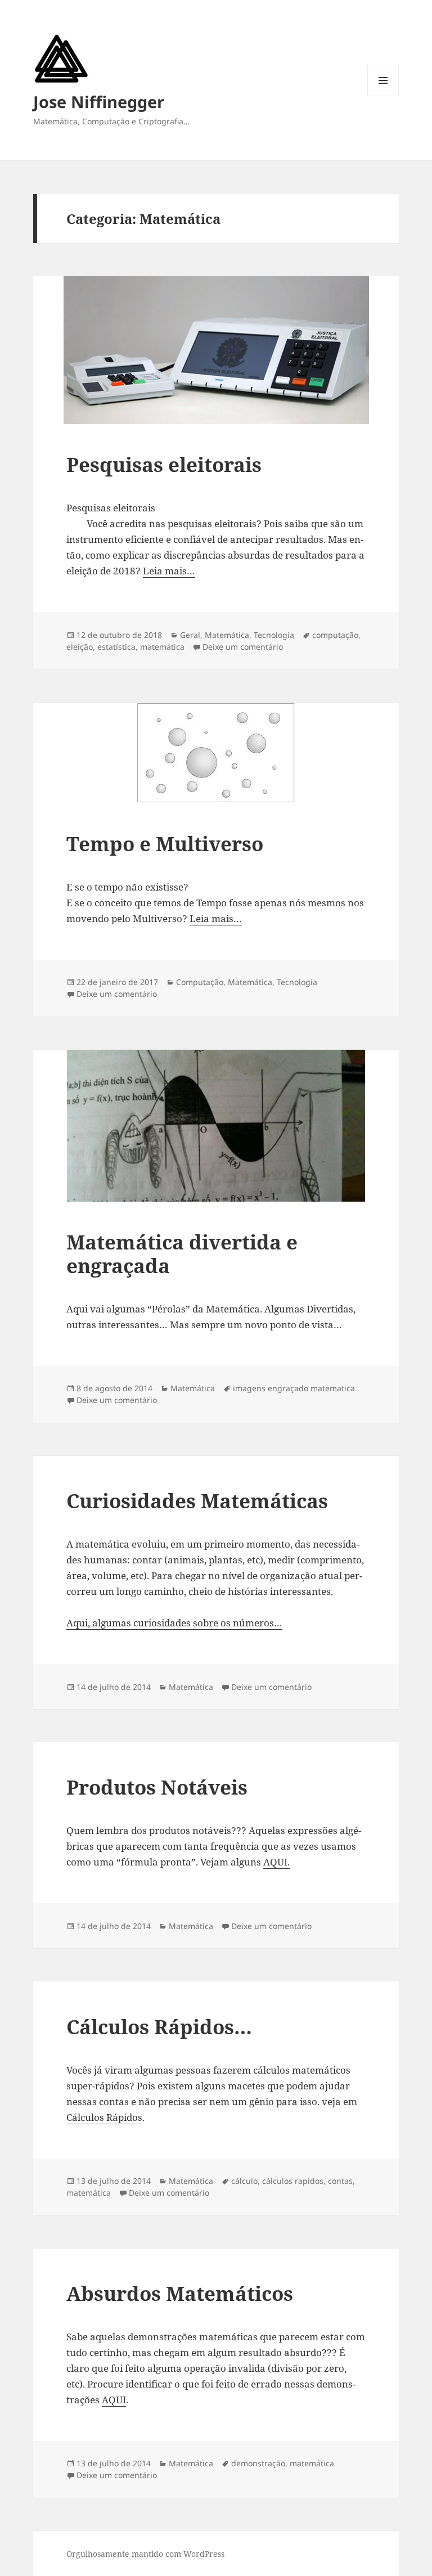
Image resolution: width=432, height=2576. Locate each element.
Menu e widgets (383, 96)
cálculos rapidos (293, 2181)
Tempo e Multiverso (165, 844)
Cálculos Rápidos (104, 2117)
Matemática (227, 635)
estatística (116, 647)
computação (335, 635)
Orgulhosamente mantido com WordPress (145, 2554)
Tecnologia (274, 635)
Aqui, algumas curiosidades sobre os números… (174, 1623)
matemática (162, 647)
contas (340, 2181)
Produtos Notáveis (157, 1787)
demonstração (258, 2463)
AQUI (114, 2400)
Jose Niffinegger (99, 102)
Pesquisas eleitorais (164, 464)
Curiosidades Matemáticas (197, 1501)
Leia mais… (169, 571)
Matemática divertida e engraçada (182, 1254)
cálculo (244, 2181)
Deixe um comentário (243, 647)
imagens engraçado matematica (294, 1388)
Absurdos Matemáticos (180, 2293)
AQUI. (276, 1862)
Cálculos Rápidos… (159, 2027)
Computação (200, 982)
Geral (190, 635)
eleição (80, 647)
